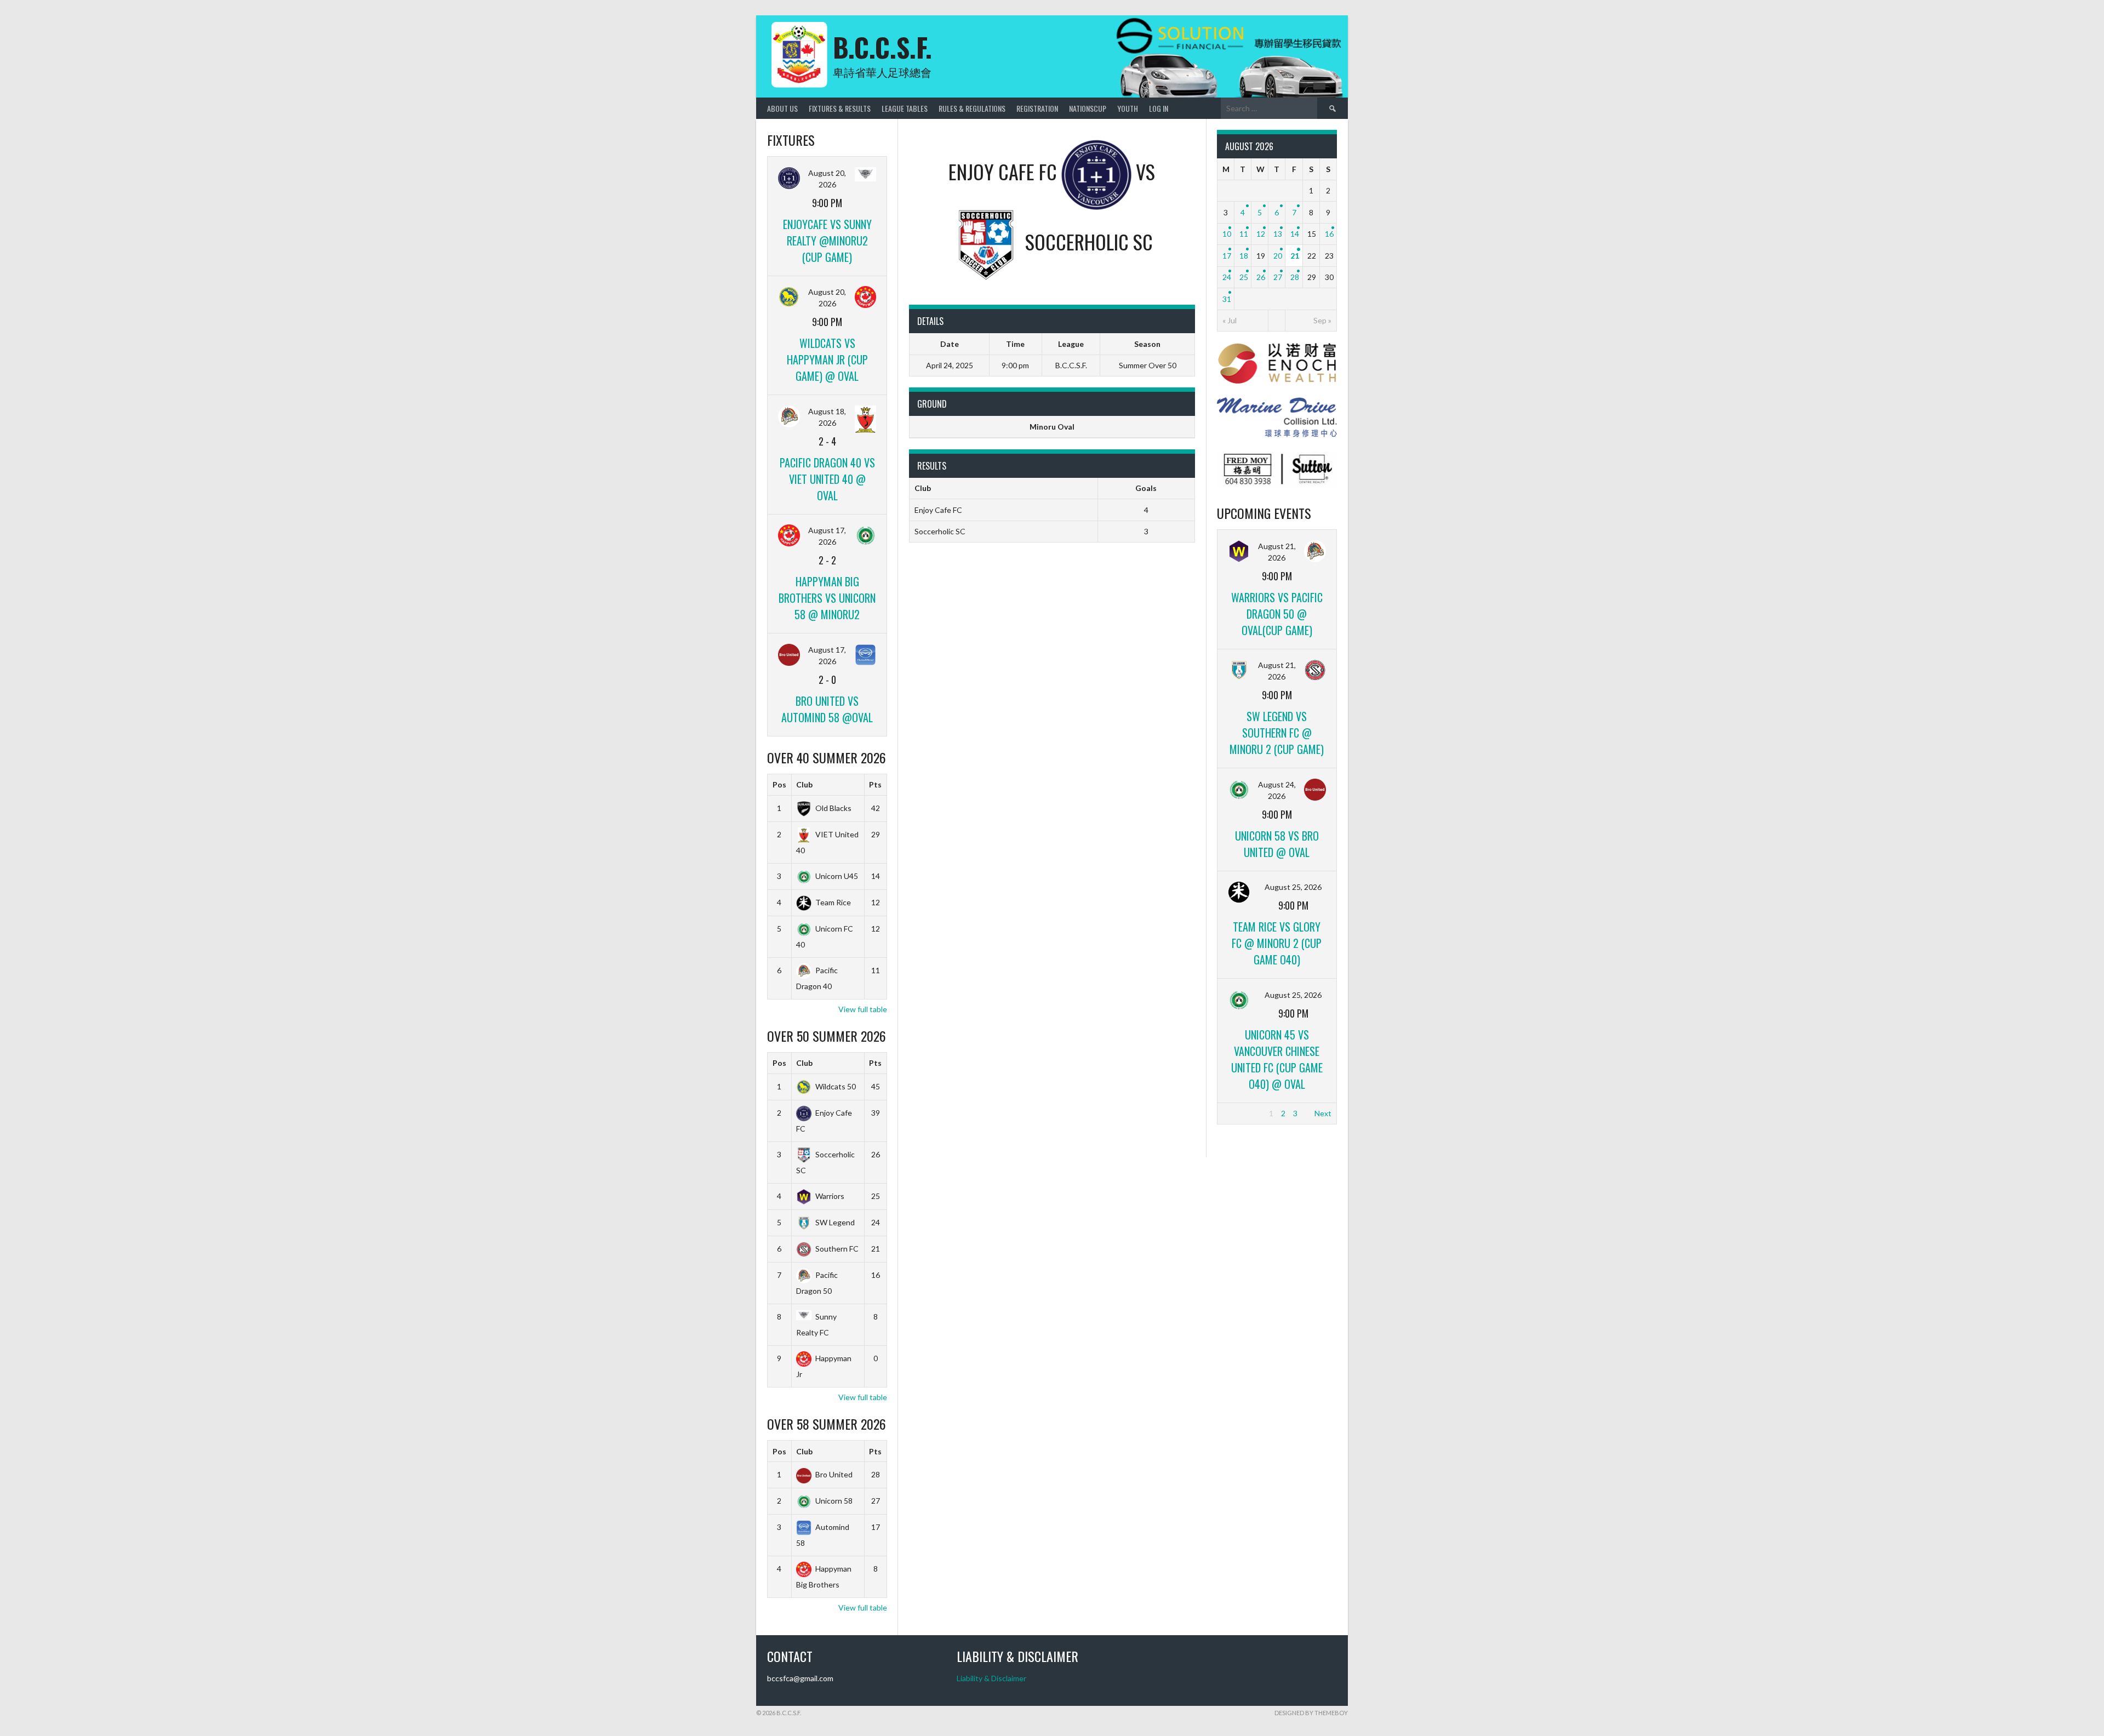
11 (1244, 234)
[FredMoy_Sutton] (1277, 486)
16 (1329, 234)
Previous (1237, 1113)
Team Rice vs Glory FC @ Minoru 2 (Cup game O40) (1277, 943)
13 (1278, 234)
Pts (875, 784)
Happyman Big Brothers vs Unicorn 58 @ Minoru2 (827, 598)
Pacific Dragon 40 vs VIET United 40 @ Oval (827, 479)
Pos (779, 784)
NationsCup (1088, 108)
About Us (782, 108)
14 (1295, 234)
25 (1244, 277)
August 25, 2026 (1293, 887)
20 (1278, 256)
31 (1227, 299)
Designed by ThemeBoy (1311, 1713)
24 (1227, 277)
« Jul (1230, 320)
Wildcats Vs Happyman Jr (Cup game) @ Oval (827, 359)
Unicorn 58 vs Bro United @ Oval (1277, 844)
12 (1261, 234)
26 (1261, 277)
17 (1227, 256)
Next (1323, 1113)
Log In (1159, 108)
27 (1278, 277)
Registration (1037, 108)
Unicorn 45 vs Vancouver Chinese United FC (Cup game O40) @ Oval (1277, 1059)
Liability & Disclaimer (991, 1678)
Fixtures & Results (840, 108)
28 (1295, 277)
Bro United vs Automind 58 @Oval (827, 709)
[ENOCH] (1277, 381)
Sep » (1322, 320)
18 (1244, 256)
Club (804, 784)
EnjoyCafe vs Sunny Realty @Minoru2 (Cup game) (827, 241)
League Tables (905, 108)
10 (1227, 234)
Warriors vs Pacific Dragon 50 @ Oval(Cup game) (1277, 614)
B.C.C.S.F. (882, 47)
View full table (863, 1009)
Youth (1128, 108)
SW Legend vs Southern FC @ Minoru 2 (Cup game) (1277, 733)
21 (1295, 256)
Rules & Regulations (972, 108)
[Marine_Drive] (1277, 434)
